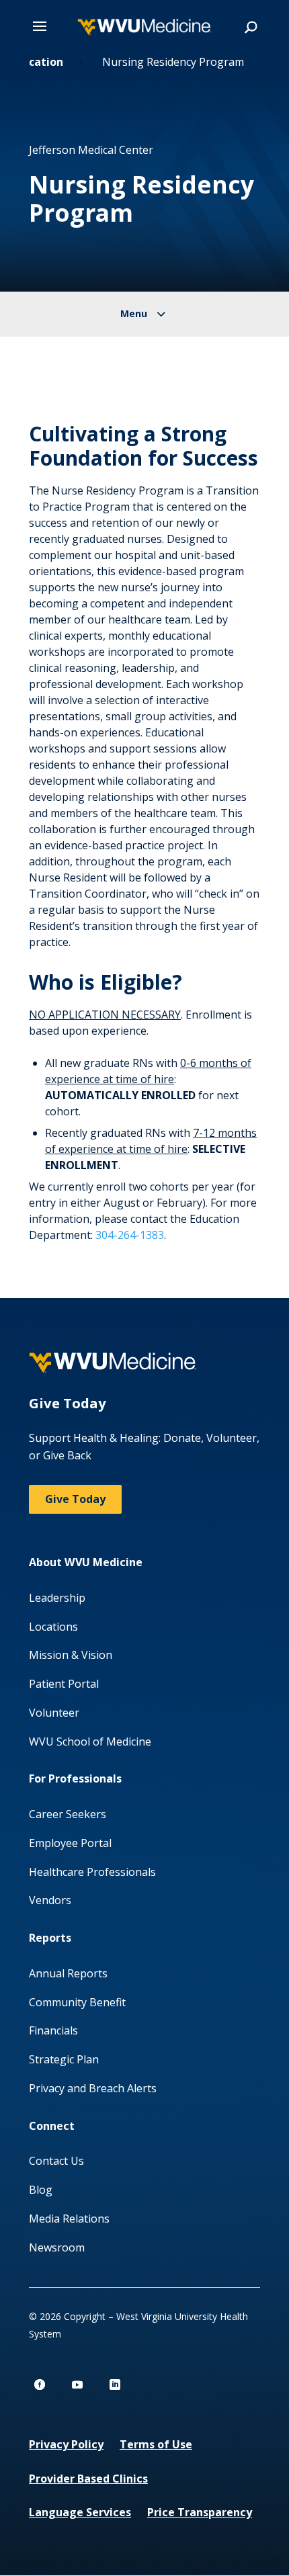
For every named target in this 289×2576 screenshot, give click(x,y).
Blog (41, 2190)
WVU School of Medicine (90, 1742)
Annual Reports (68, 1973)
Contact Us (56, 2161)
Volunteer (54, 1713)
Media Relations (69, 2219)
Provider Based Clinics (88, 2479)
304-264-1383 (130, 1235)
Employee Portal (70, 1843)
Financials (53, 2030)
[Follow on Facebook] (40, 2385)
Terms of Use (156, 2444)
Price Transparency (200, 2512)
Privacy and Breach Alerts (93, 2088)
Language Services (80, 2512)
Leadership (57, 1598)
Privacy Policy (66, 2444)
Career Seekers (68, 1814)
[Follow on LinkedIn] (115, 2385)
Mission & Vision (71, 1655)
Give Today (75, 1499)
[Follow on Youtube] (77, 2385)
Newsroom (57, 2247)
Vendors (50, 1900)
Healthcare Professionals (92, 1872)
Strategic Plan (64, 2059)
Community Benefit (77, 2002)
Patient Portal (64, 1684)
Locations (53, 1627)
